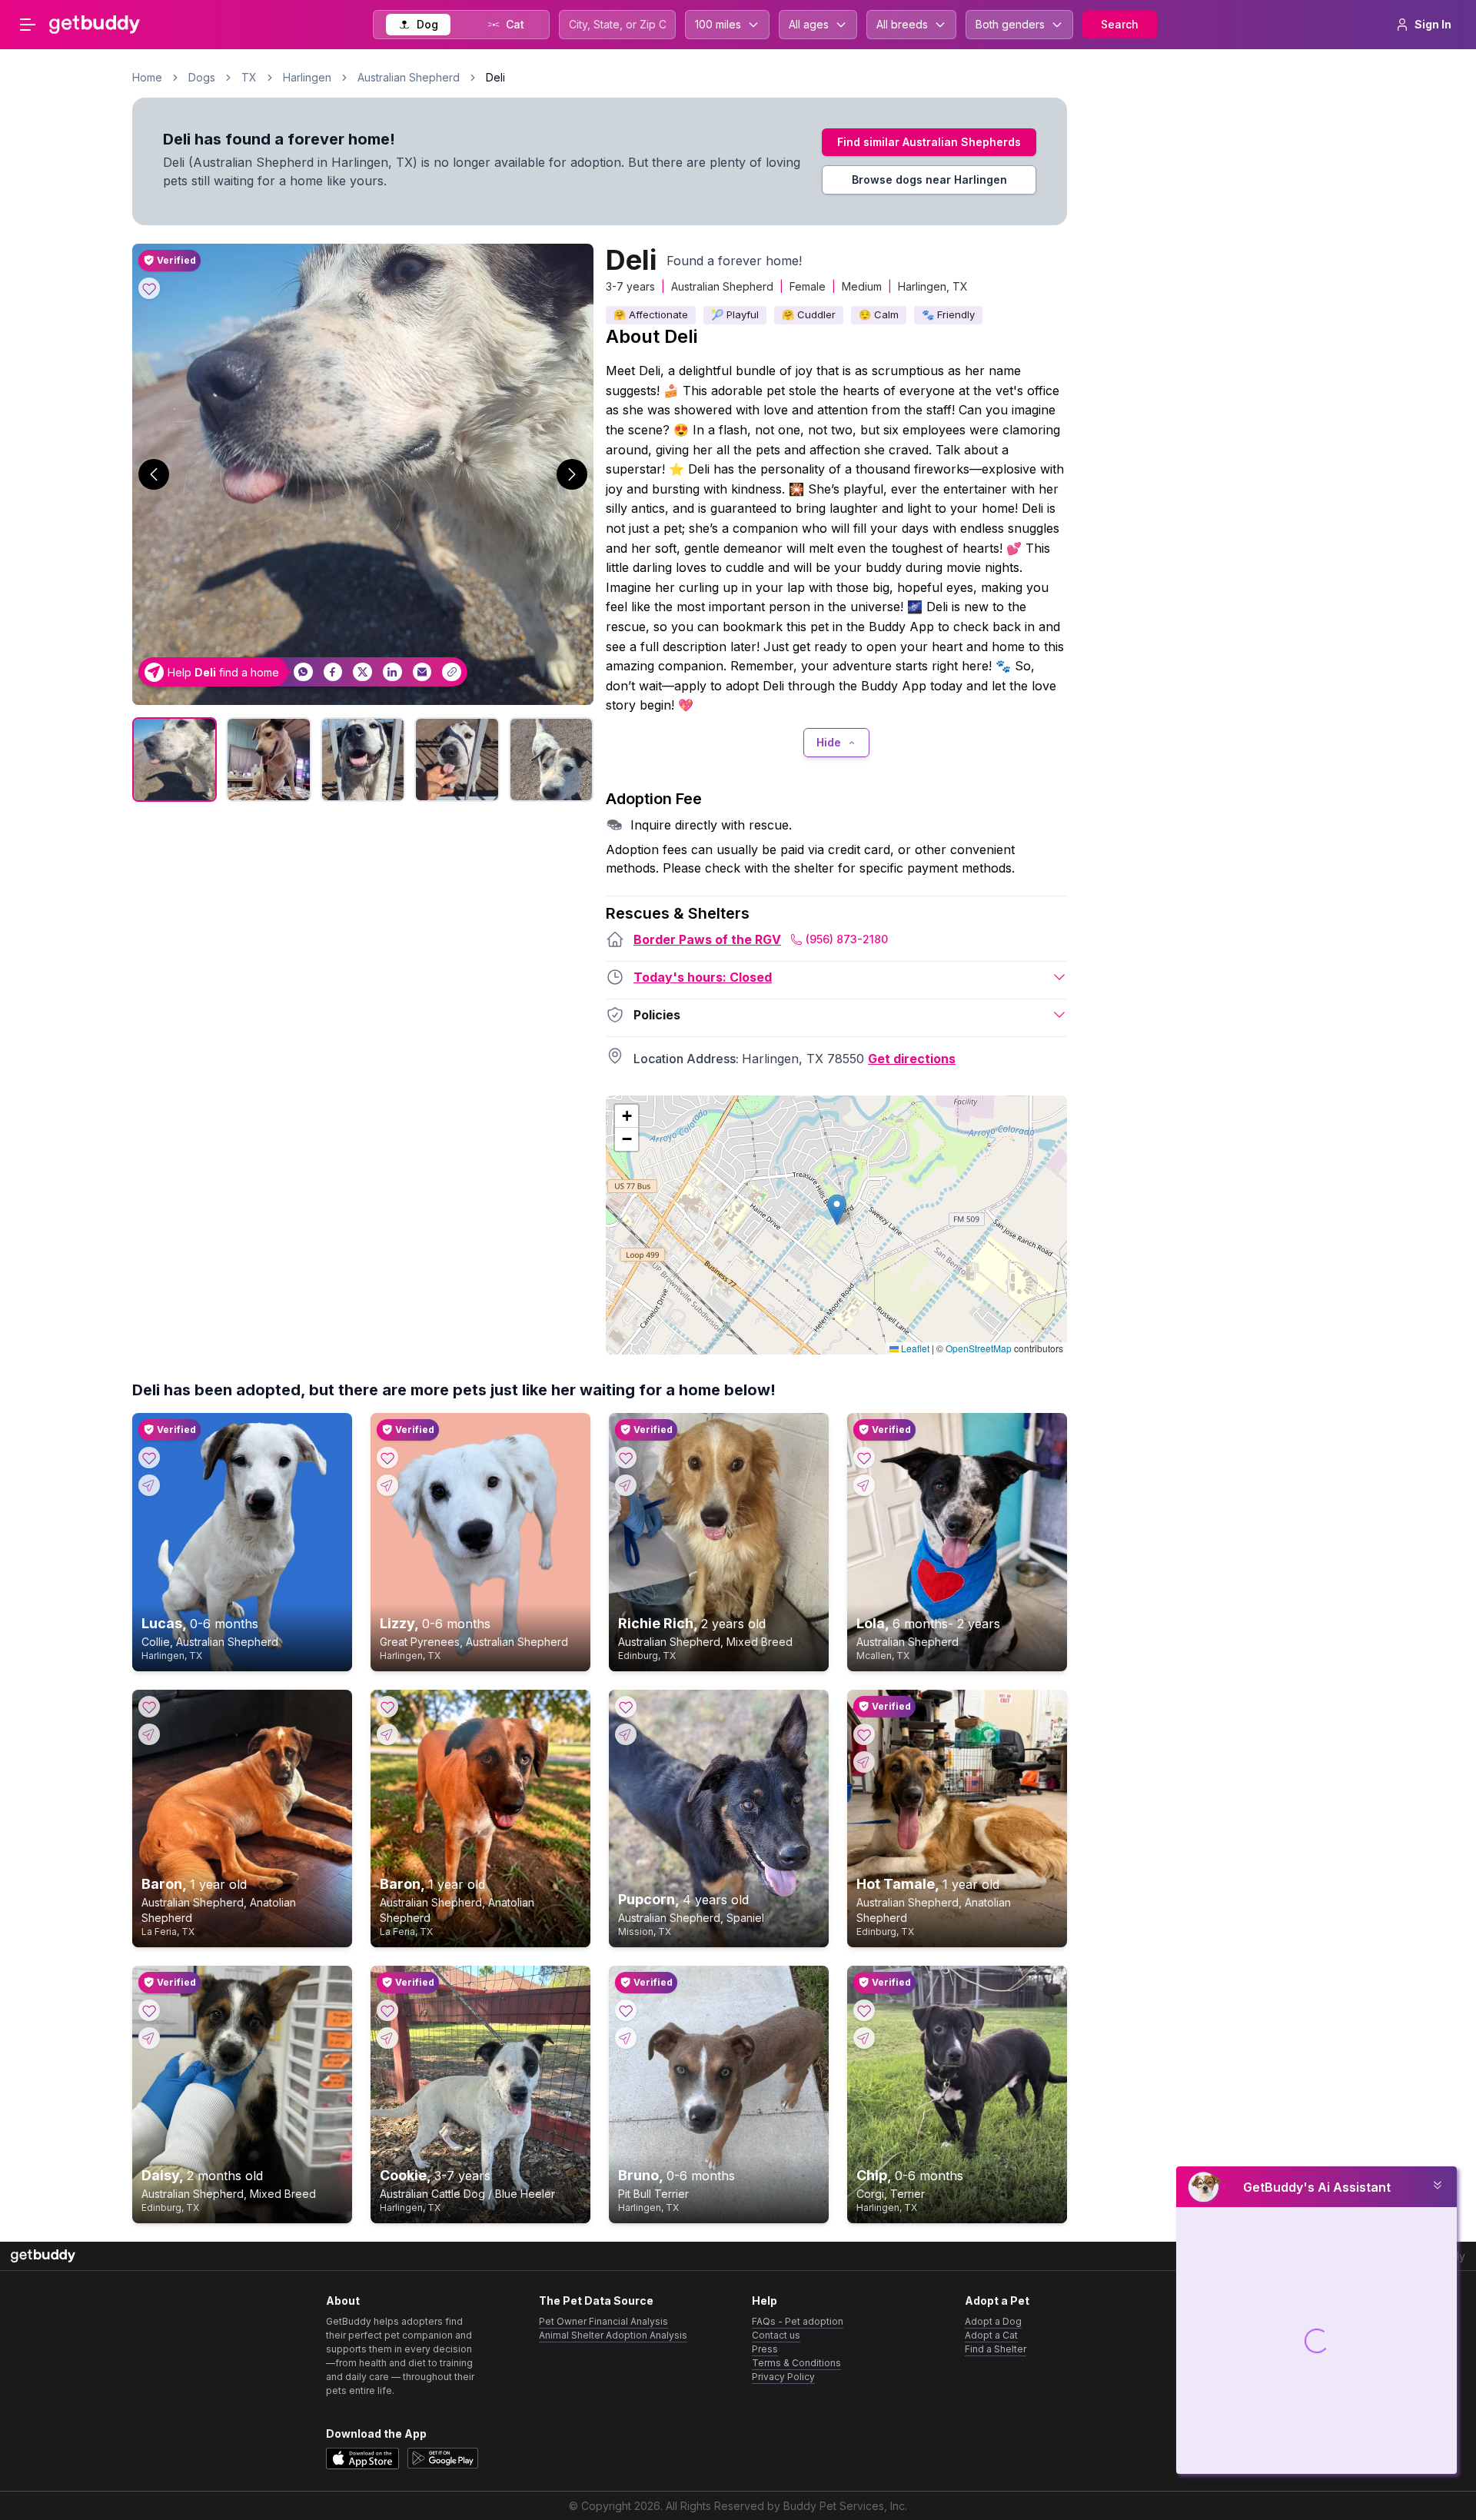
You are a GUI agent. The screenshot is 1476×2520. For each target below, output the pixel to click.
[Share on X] (362, 672)
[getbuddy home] (43, 2256)
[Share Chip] (864, 2038)
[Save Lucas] (149, 1458)
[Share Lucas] (149, 1485)
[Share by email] (422, 672)
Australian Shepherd (409, 77)
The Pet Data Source (596, 2301)
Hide (829, 742)
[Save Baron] (149, 1707)
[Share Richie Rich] (626, 1485)
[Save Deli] (149, 288)
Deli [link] (495, 77)
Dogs (202, 77)
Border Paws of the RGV (707, 939)
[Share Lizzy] (387, 1485)
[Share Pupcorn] (626, 1734)
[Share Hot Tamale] (864, 1762)
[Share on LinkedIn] (392, 672)
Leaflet (914, 1348)
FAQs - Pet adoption (798, 2321)
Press (765, 2349)
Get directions (912, 1059)
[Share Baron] (149, 1734)
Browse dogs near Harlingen (929, 180)
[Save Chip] (864, 2010)
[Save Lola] (864, 1458)
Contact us (776, 2335)
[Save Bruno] (626, 2010)
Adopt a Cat (991, 2335)
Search (1120, 24)
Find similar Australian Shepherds (929, 142)
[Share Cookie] (387, 2038)
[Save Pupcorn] (626, 1707)
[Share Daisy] (149, 2038)
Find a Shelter (996, 2349)
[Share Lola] (864, 1485)
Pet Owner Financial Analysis (603, 2321)
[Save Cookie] (387, 2010)
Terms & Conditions (796, 2363)
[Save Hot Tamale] (864, 1734)
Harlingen (307, 77)
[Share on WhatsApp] (303, 672)
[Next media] (572, 474)
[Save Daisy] (149, 2010)
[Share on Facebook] (333, 672)
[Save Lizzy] (387, 1458)
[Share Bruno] (626, 2038)
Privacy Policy (783, 2377)
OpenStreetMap (979, 1348)
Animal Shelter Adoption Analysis (613, 2335)
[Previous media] (154, 474)
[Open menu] (28, 25)
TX (249, 77)
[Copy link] (452, 672)
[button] (837, 1210)
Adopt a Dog (993, 2321)
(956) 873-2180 (847, 939)
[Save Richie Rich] (626, 1458)
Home (147, 77)
